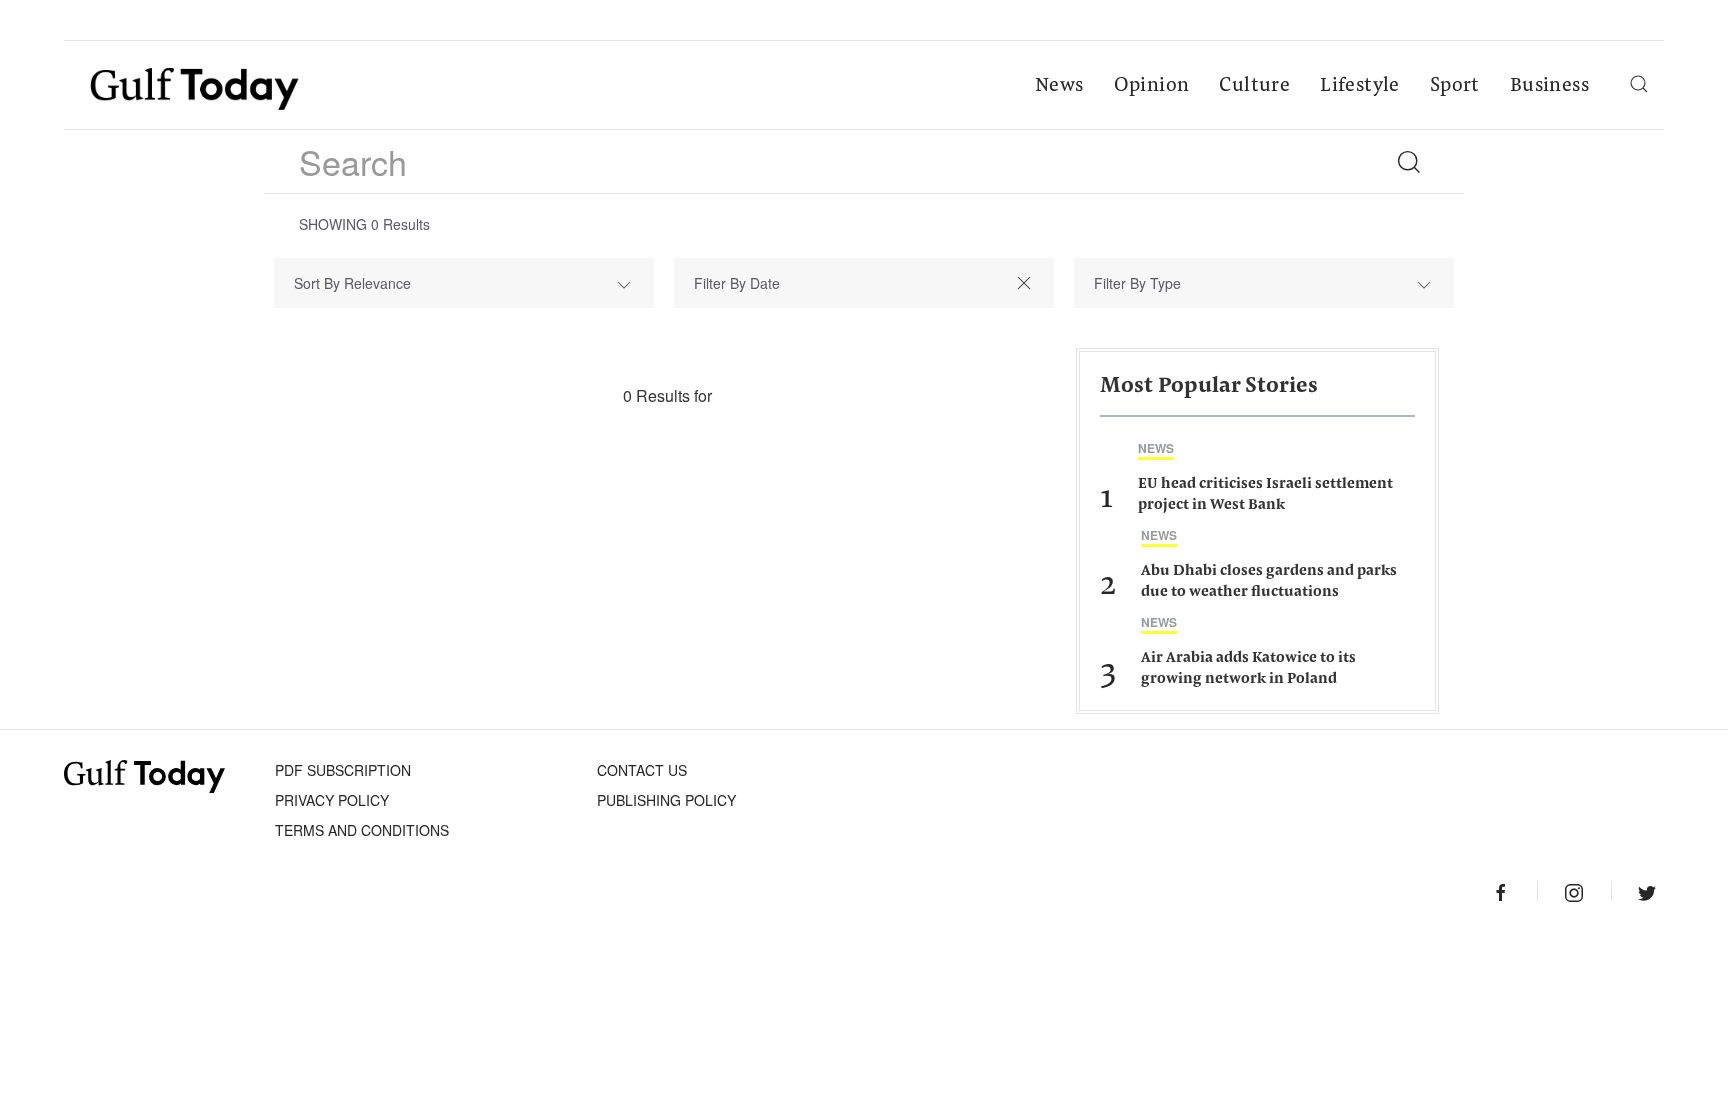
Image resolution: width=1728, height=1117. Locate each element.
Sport (1455, 86)
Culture (1254, 86)
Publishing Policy (666, 800)
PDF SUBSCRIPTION (343, 770)
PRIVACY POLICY (332, 800)
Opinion (1152, 86)
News (1059, 86)
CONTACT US (642, 770)
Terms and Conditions (362, 830)
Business (1549, 86)
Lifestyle (1360, 86)
